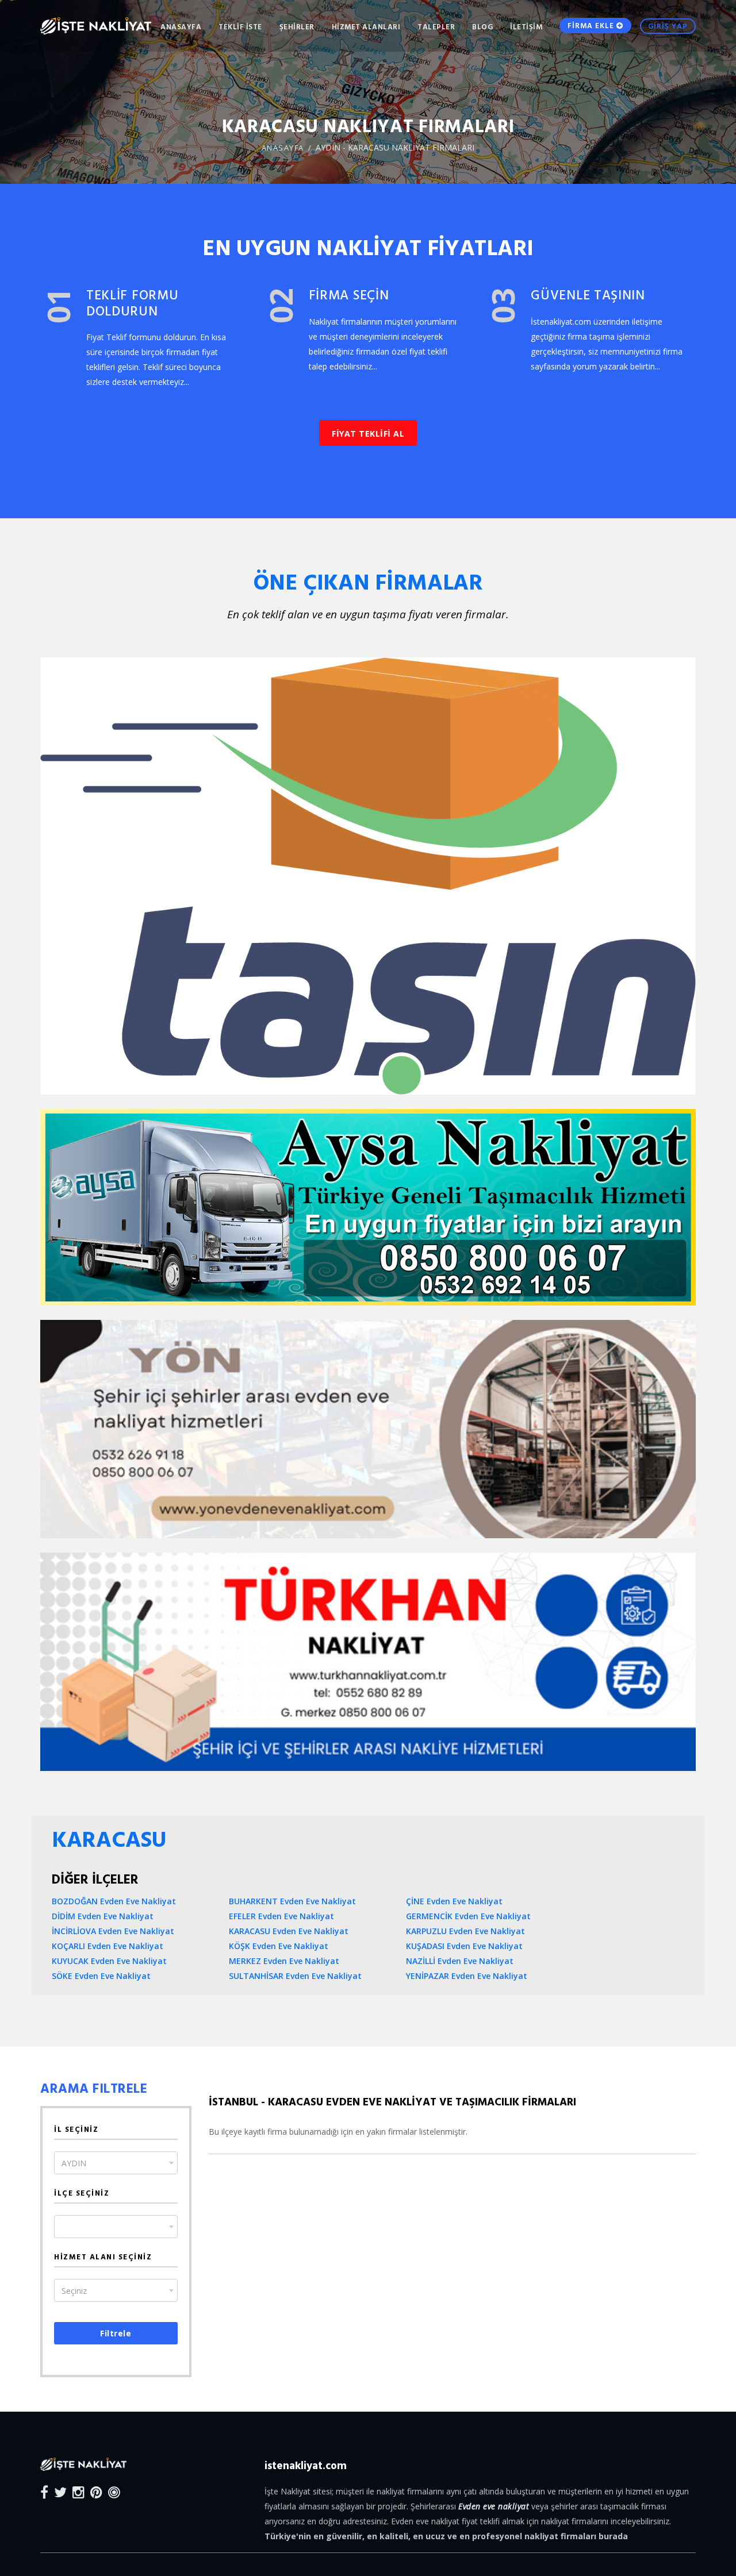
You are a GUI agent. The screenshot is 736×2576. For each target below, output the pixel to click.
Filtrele (116, 2333)
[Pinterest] (96, 2492)
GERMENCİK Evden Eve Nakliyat (468, 1916)
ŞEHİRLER (297, 26)
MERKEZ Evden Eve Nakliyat (284, 1961)
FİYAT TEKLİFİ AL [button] (368, 434)
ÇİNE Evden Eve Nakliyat (454, 1901)
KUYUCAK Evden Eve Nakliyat (109, 1961)
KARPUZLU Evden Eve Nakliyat (465, 1931)
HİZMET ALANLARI (366, 26)
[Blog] (114, 2492)
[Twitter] (60, 2492)
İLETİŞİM (526, 26)
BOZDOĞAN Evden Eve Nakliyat (114, 1901)
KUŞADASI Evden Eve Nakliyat (464, 1946)
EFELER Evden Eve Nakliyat (281, 1916)
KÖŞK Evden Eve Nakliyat (279, 1946)
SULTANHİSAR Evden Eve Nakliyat (295, 1976)
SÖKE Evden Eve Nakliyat (101, 1976)
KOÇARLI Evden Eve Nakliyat (108, 1946)
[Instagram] (78, 2492)
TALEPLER (436, 26)
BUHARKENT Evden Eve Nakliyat (292, 1901)
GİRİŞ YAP (668, 26)
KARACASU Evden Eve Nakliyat (289, 1931)
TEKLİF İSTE (240, 26)
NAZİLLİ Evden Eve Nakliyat (460, 1961)
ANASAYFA (181, 26)
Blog (482, 26)
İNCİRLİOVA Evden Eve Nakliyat (113, 1931)
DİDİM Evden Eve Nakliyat (103, 1916)
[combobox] (116, 2163)
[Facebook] (44, 2492)
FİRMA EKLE (592, 25)
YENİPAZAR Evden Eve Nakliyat (467, 1976)
